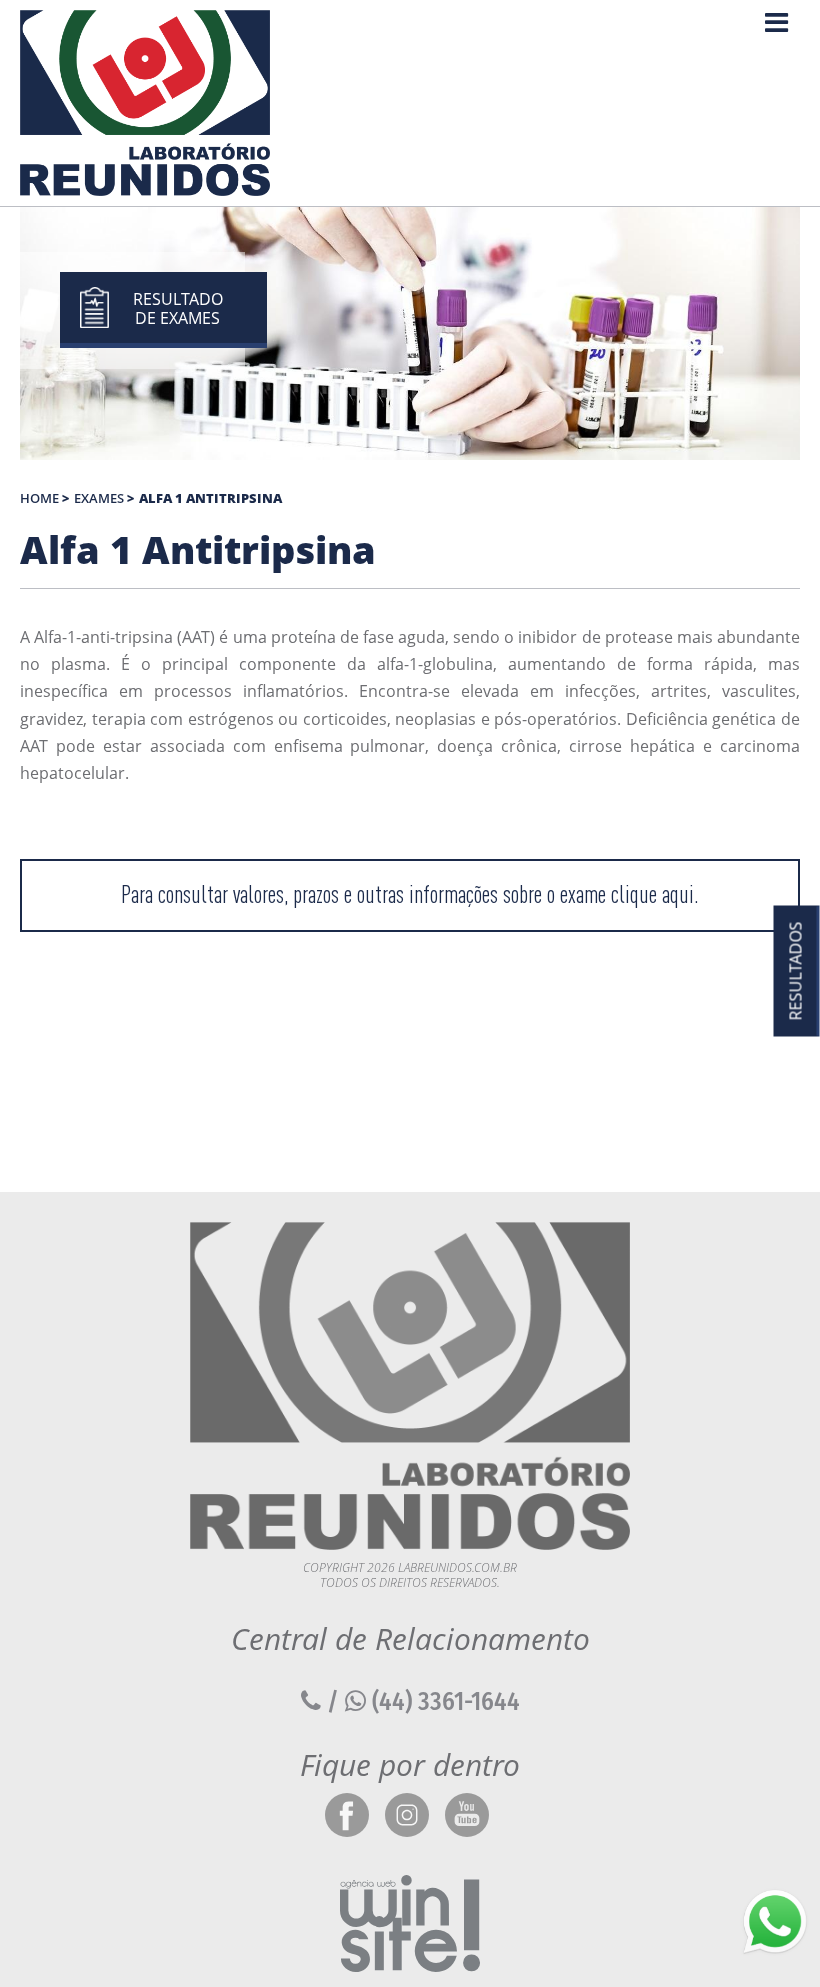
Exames (99, 498)
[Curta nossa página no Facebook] (347, 1816)
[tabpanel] (410, 333)
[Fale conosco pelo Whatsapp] (775, 1922)
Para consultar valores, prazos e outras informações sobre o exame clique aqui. (410, 894)
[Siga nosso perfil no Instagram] (407, 1816)
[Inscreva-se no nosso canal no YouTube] (467, 1816)
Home (39, 498)
